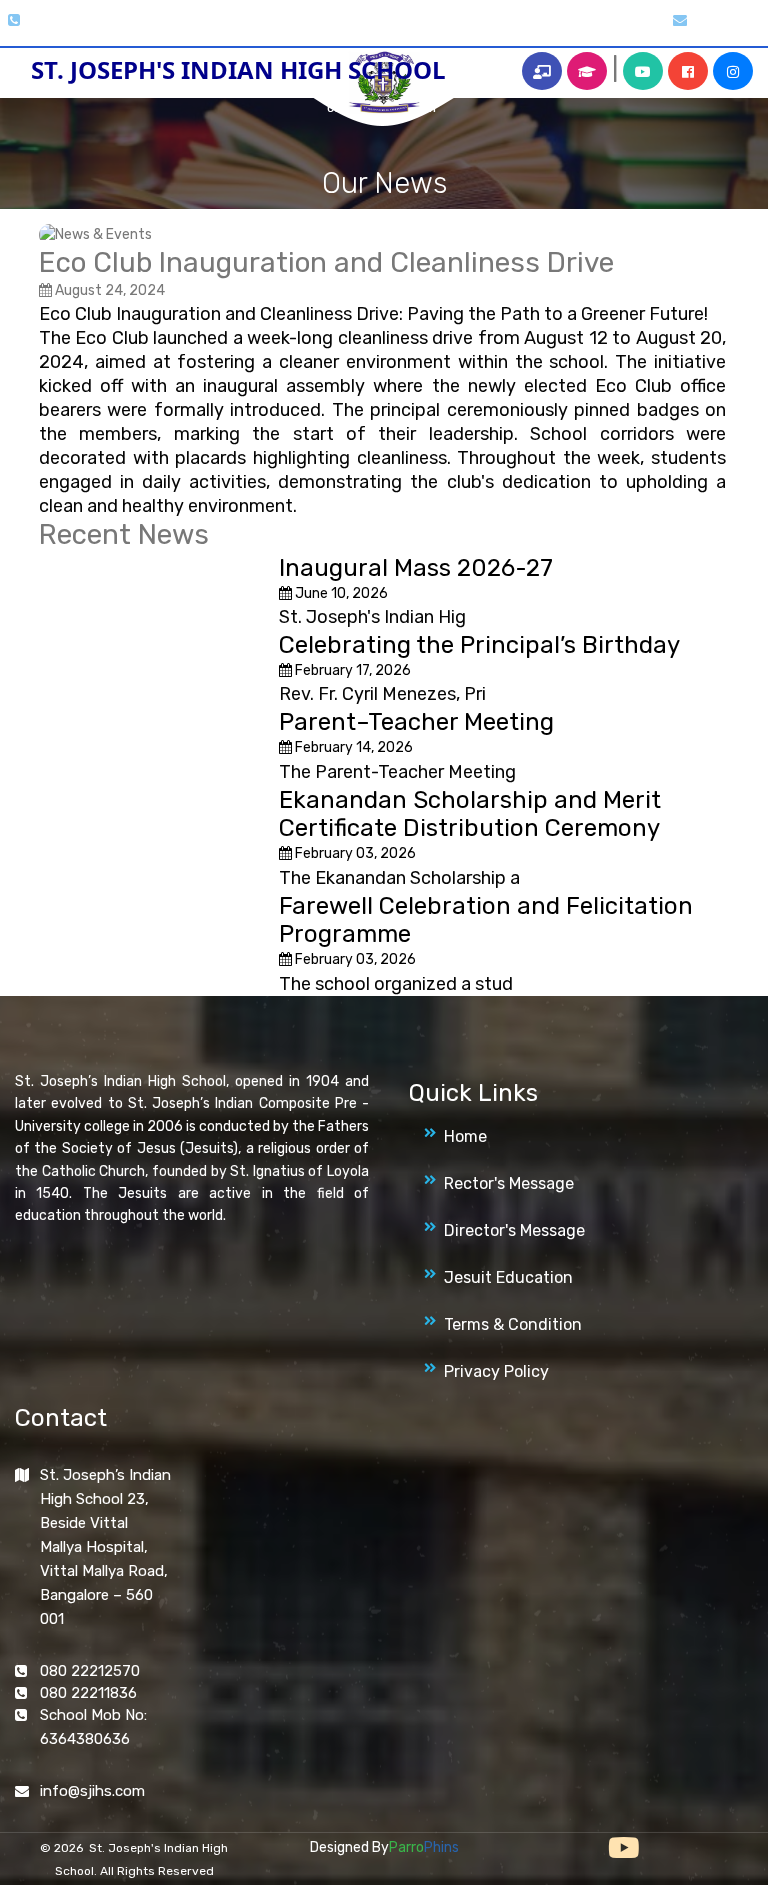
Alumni (564, 24)
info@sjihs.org (728, 22)
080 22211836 (88, 1693)
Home (125, 24)
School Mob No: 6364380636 (93, 1727)
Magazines (375, 24)
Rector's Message (509, 1183)
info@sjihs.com (92, 1791)
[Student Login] (587, 71)
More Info (629, 24)
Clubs (309, 24)
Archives (500, 24)
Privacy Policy (496, 1371)
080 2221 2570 (60, 22)
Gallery (252, 24)
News (440, 24)
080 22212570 (90, 1671)
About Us (186, 24)
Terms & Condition (513, 1324)
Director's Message (514, 1230)
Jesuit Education (508, 1277)
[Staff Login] (542, 71)
